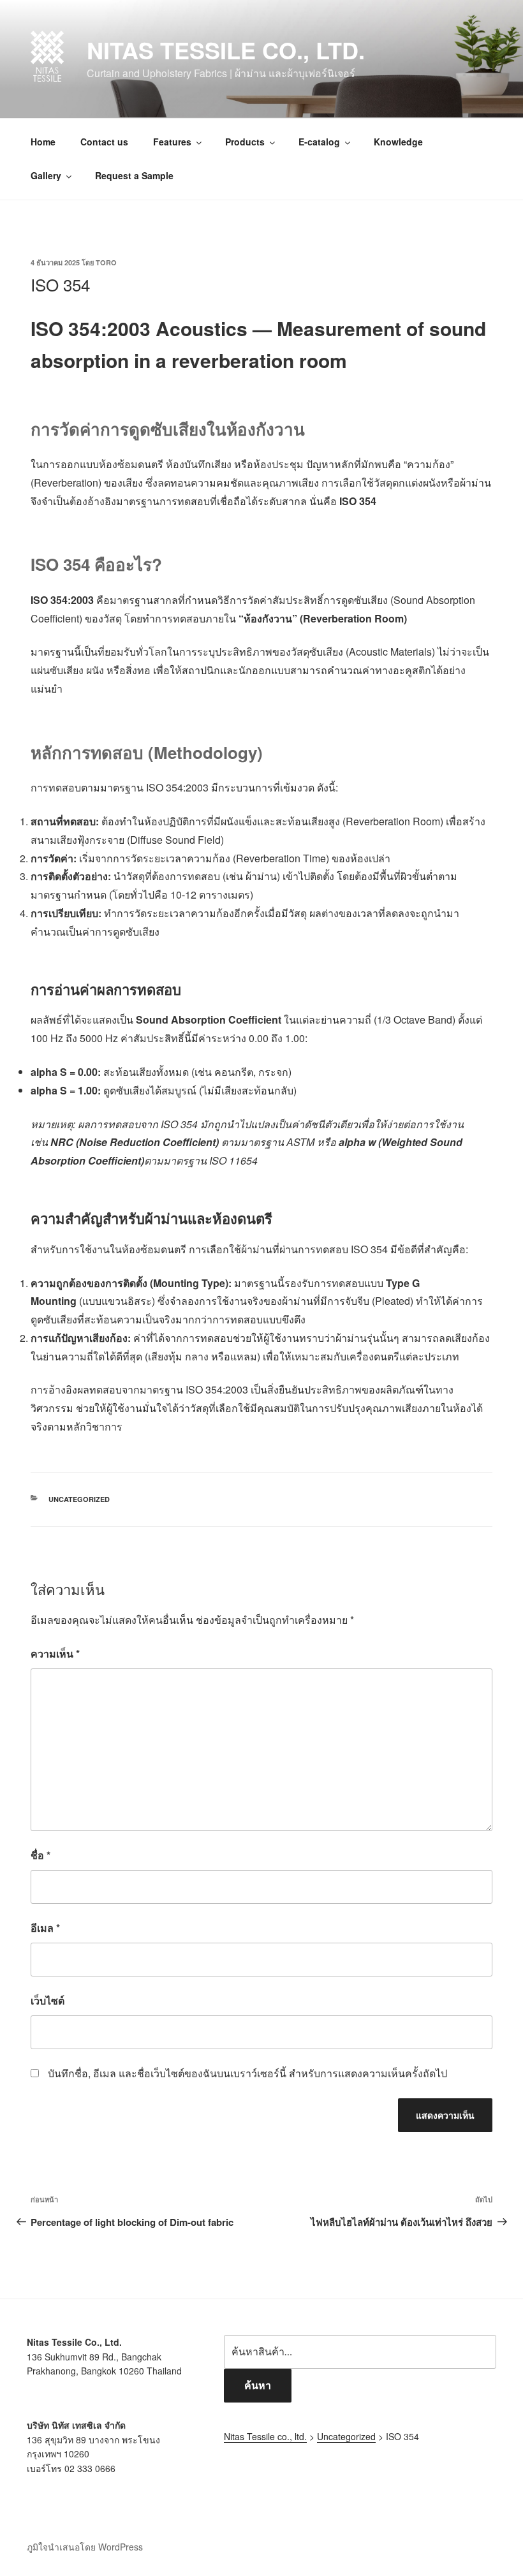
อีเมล (45, 1928)
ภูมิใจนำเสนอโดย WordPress (85, 2547)
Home (43, 142)
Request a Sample (134, 175)
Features (172, 142)
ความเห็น (55, 1653)
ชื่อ (41, 1855)
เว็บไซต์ (48, 2000)
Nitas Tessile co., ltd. (226, 50)
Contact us (104, 142)
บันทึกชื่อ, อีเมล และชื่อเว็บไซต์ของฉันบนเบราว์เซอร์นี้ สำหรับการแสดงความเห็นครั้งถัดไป (247, 2073)
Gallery (46, 175)
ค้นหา (258, 2385)
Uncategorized (79, 1499)
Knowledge (398, 142)
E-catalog (319, 142)
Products (245, 142)
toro (106, 262)
